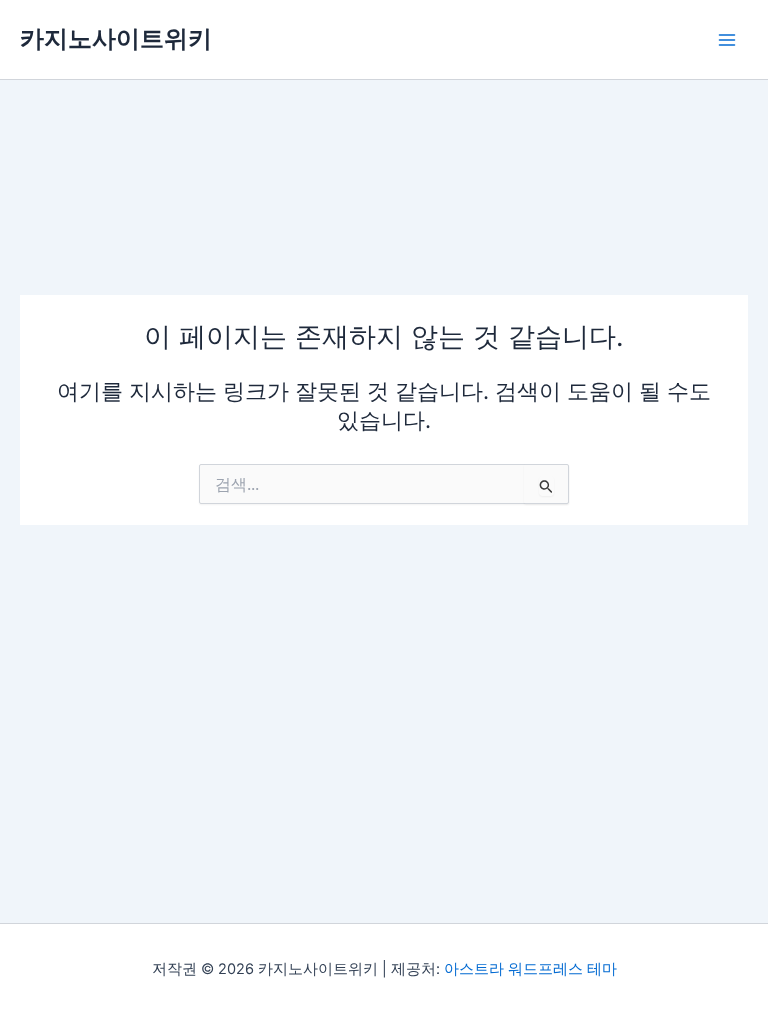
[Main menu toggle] (727, 40)
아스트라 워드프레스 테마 (530, 969)
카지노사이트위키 (116, 38)
